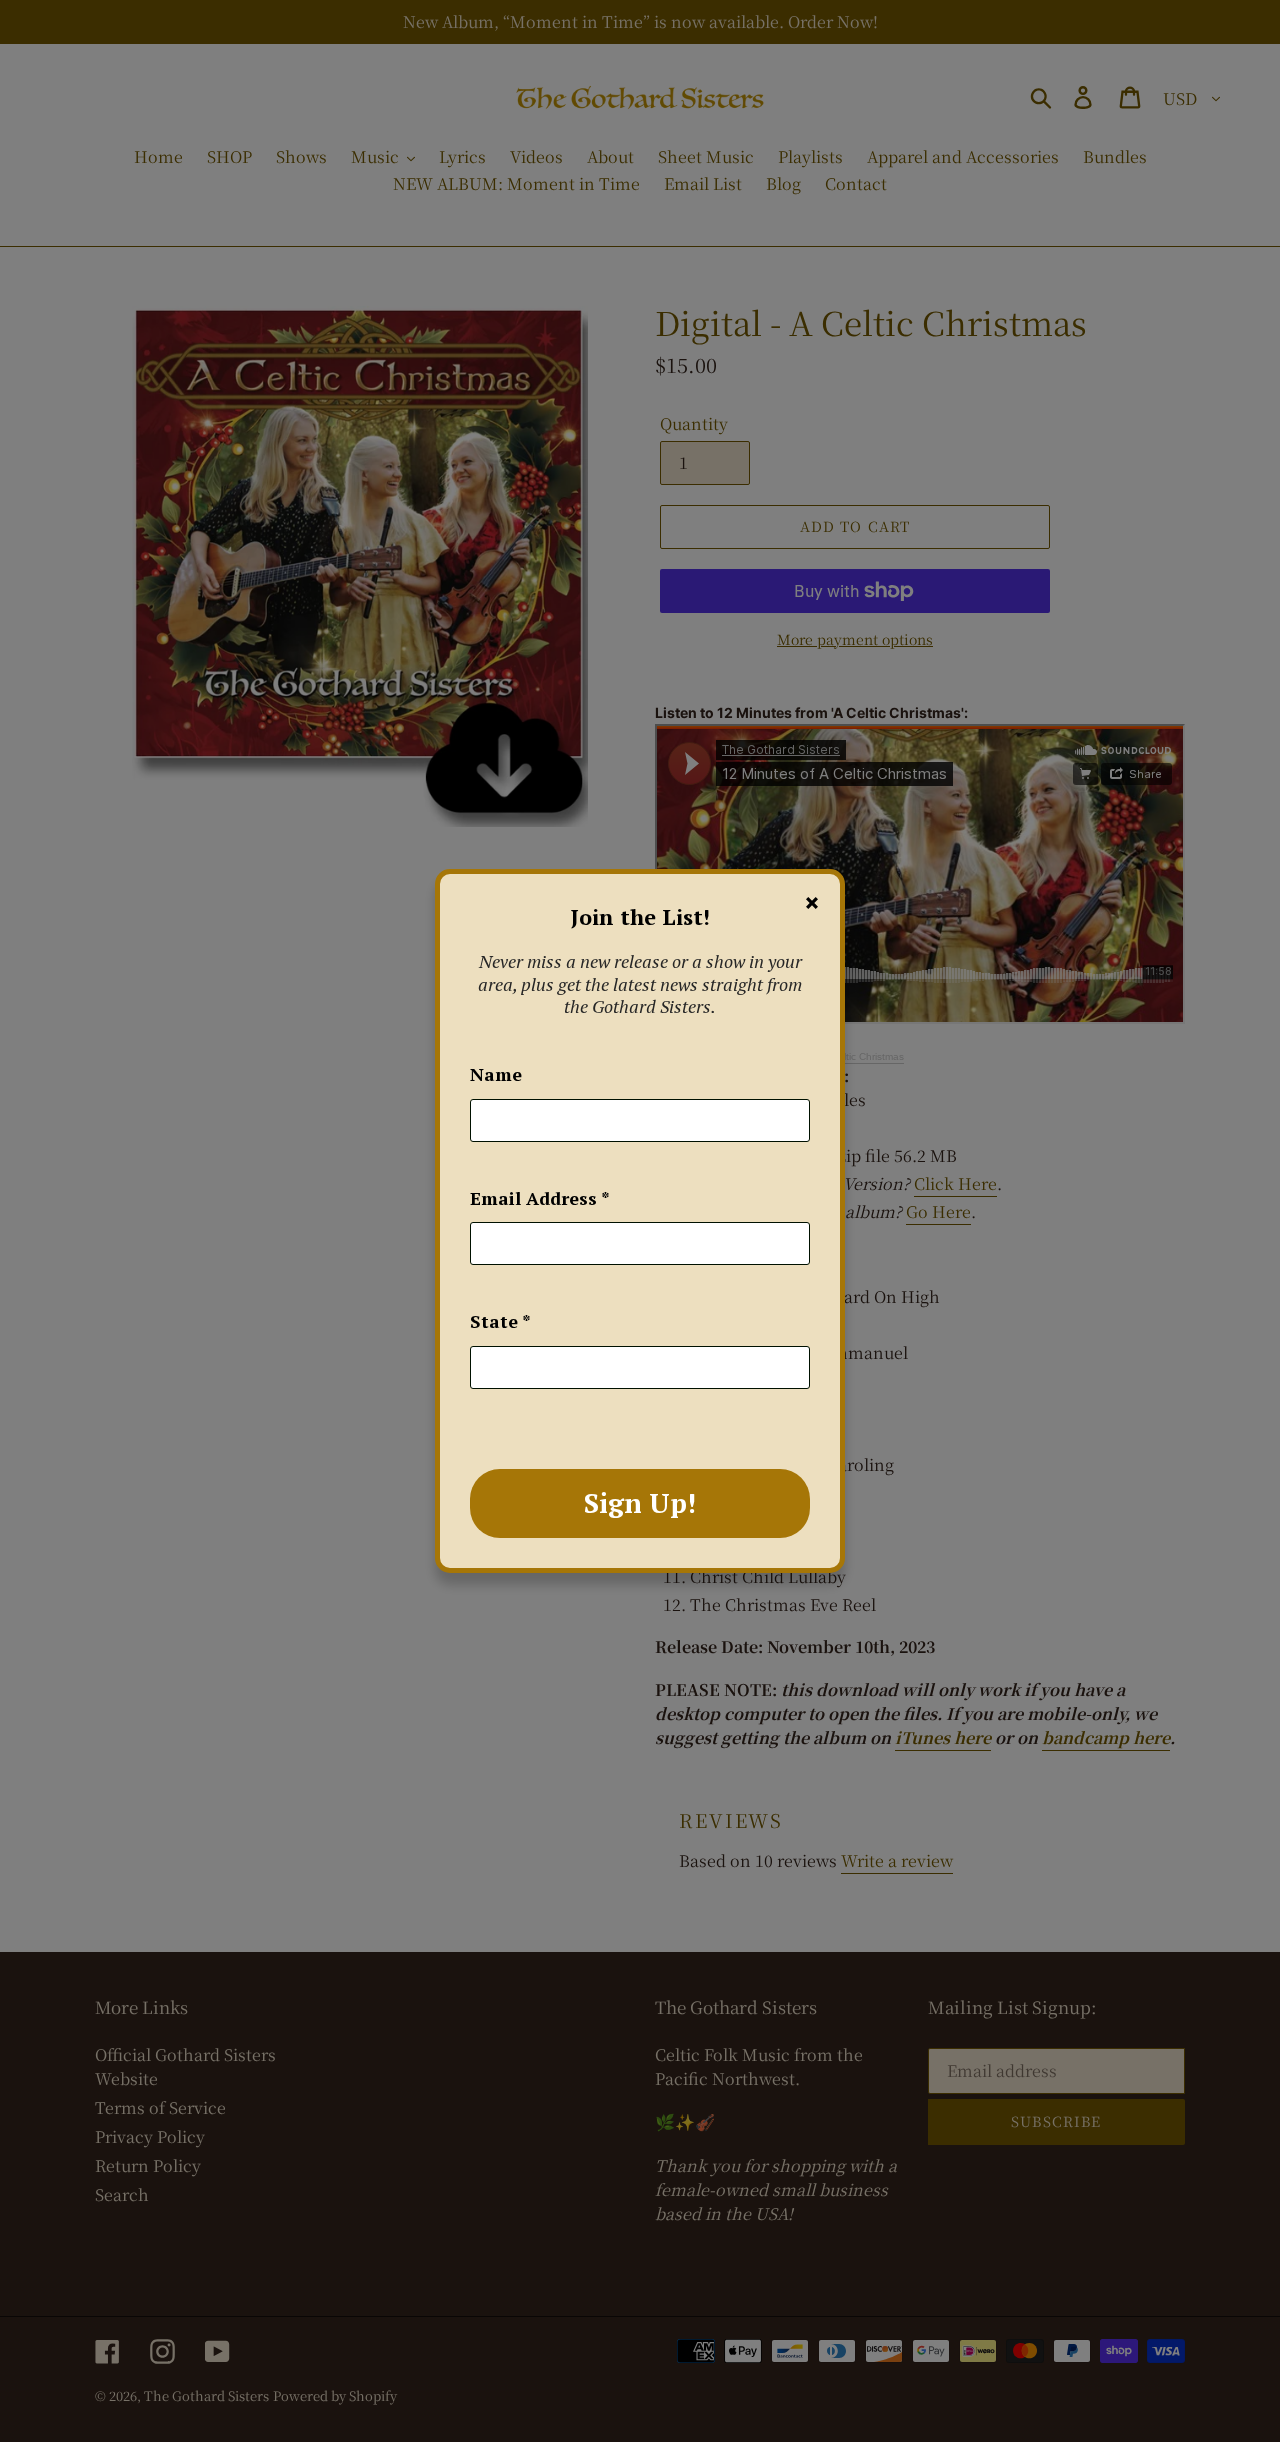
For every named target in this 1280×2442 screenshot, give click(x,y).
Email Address (540, 1198)
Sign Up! (640, 1503)
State (500, 1321)
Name (496, 1074)
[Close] (812, 903)
